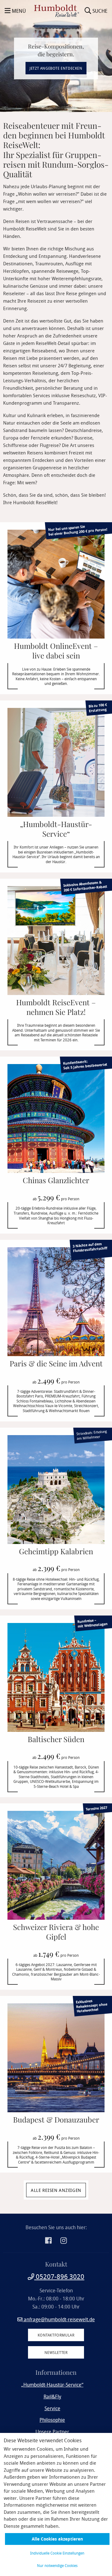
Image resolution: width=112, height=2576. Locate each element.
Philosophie (52, 2420)
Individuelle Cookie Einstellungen (57, 2553)
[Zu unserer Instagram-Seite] (64, 2241)
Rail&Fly (52, 2397)
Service (52, 2408)
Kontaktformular (56, 2335)
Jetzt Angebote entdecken (56, 68)
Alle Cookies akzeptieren (57, 2539)
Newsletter (56, 2352)
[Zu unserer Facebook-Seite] (49, 2241)
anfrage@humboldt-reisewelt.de (59, 2319)
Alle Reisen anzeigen (56, 2190)
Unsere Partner (52, 2432)
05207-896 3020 (59, 2276)
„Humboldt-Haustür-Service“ (52, 2385)
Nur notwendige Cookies (57, 2565)
